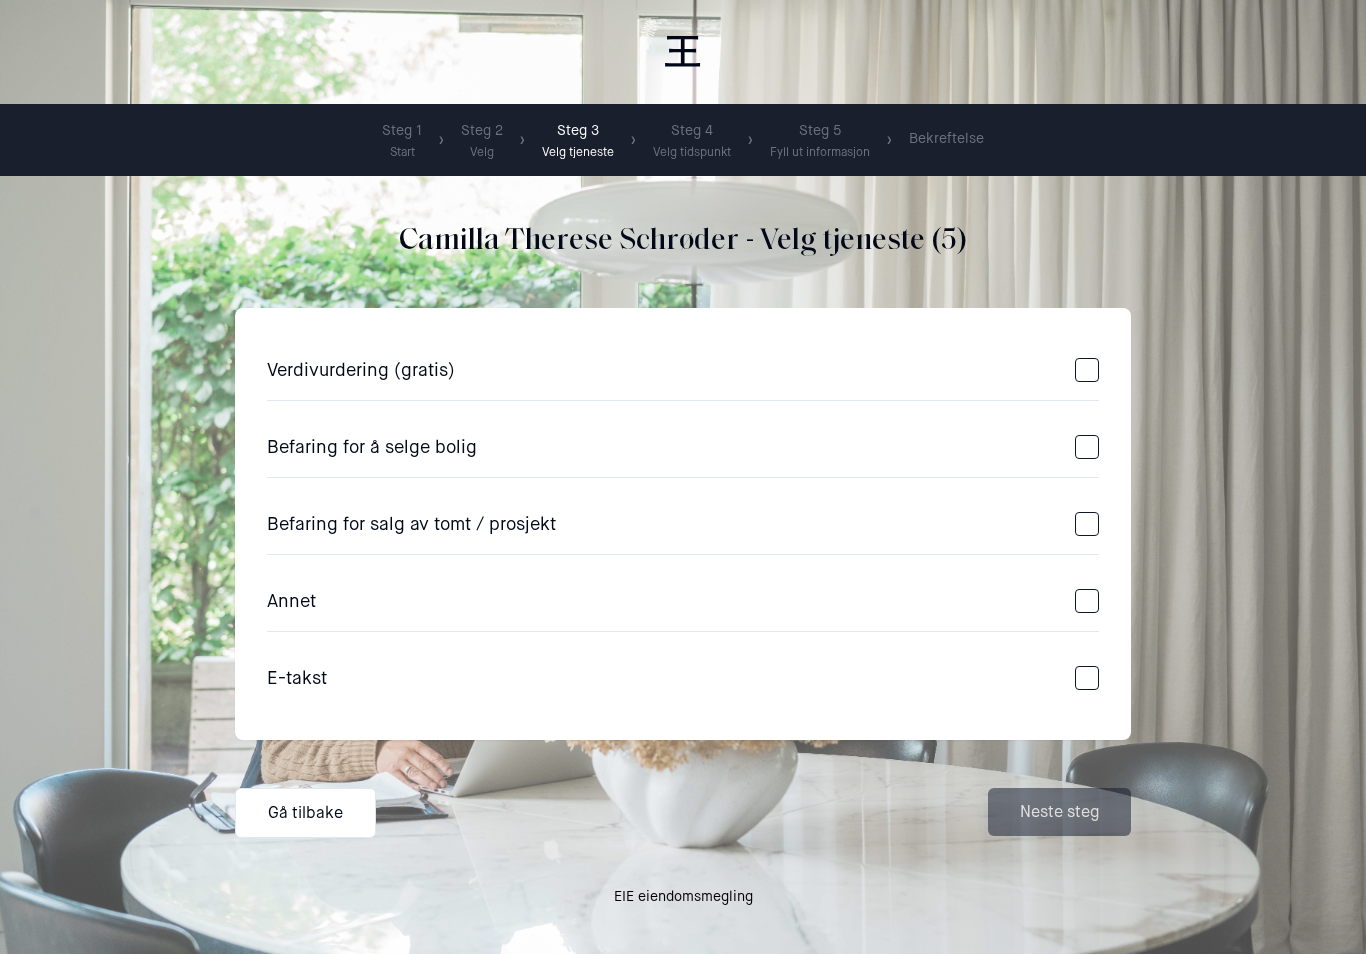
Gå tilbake (305, 812)
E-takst (297, 678)
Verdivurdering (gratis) (361, 370)
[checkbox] (1087, 370)
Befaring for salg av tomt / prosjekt (411, 524)
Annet (291, 601)
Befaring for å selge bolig (372, 447)
